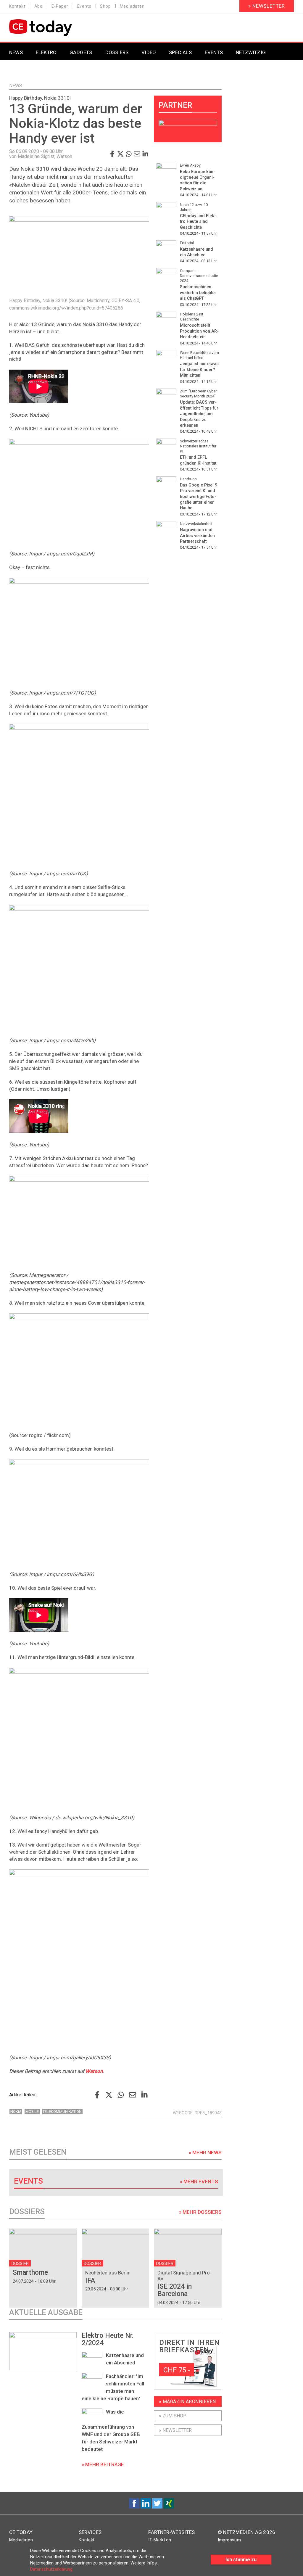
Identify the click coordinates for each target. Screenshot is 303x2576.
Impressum (229, 2540)
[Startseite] (56, 28)
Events (84, 6)
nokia (16, 2112)
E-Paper (60, 6)
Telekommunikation (62, 2112)
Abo (38, 6)
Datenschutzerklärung (51, 2569)
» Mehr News (205, 2153)
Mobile (32, 2112)
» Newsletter (267, 6)
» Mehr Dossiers (200, 2212)
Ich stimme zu (241, 2560)
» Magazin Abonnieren (187, 2402)
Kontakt (17, 6)
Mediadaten (132, 6)
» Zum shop (173, 2416)
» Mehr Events (199, 2182)
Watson (94, 2071)
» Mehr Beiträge (103, 2464)
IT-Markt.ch (160, 2540)
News (16, 86)
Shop (105, 6)
